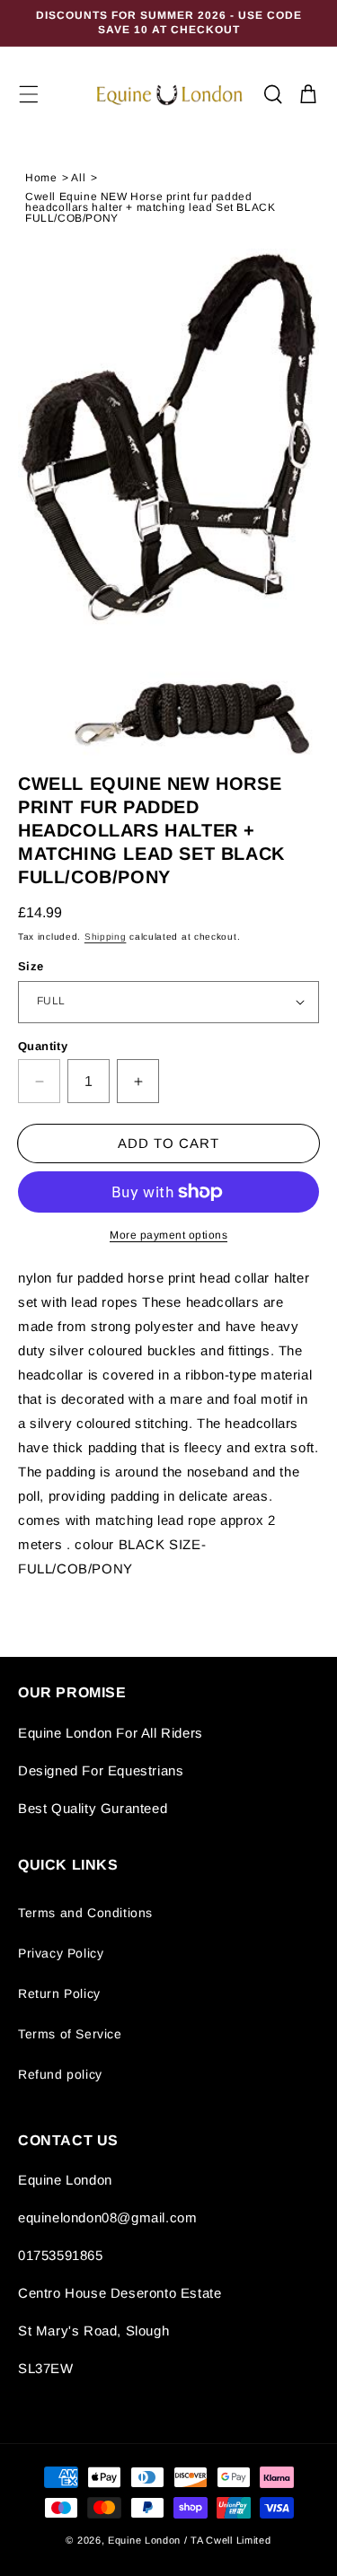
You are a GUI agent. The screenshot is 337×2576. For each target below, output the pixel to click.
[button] (29, 94)
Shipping (106, 937)
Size (31, 966)
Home (41, 178)
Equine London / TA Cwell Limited (189, 2540)
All (78, 178)
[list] (168, 504)
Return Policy (59, 1993)
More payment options (168, 1235)
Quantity (43, 1046)
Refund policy (60, 2074)
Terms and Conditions (85, 1913)
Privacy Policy (61, 1953)
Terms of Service (70, 2034)
